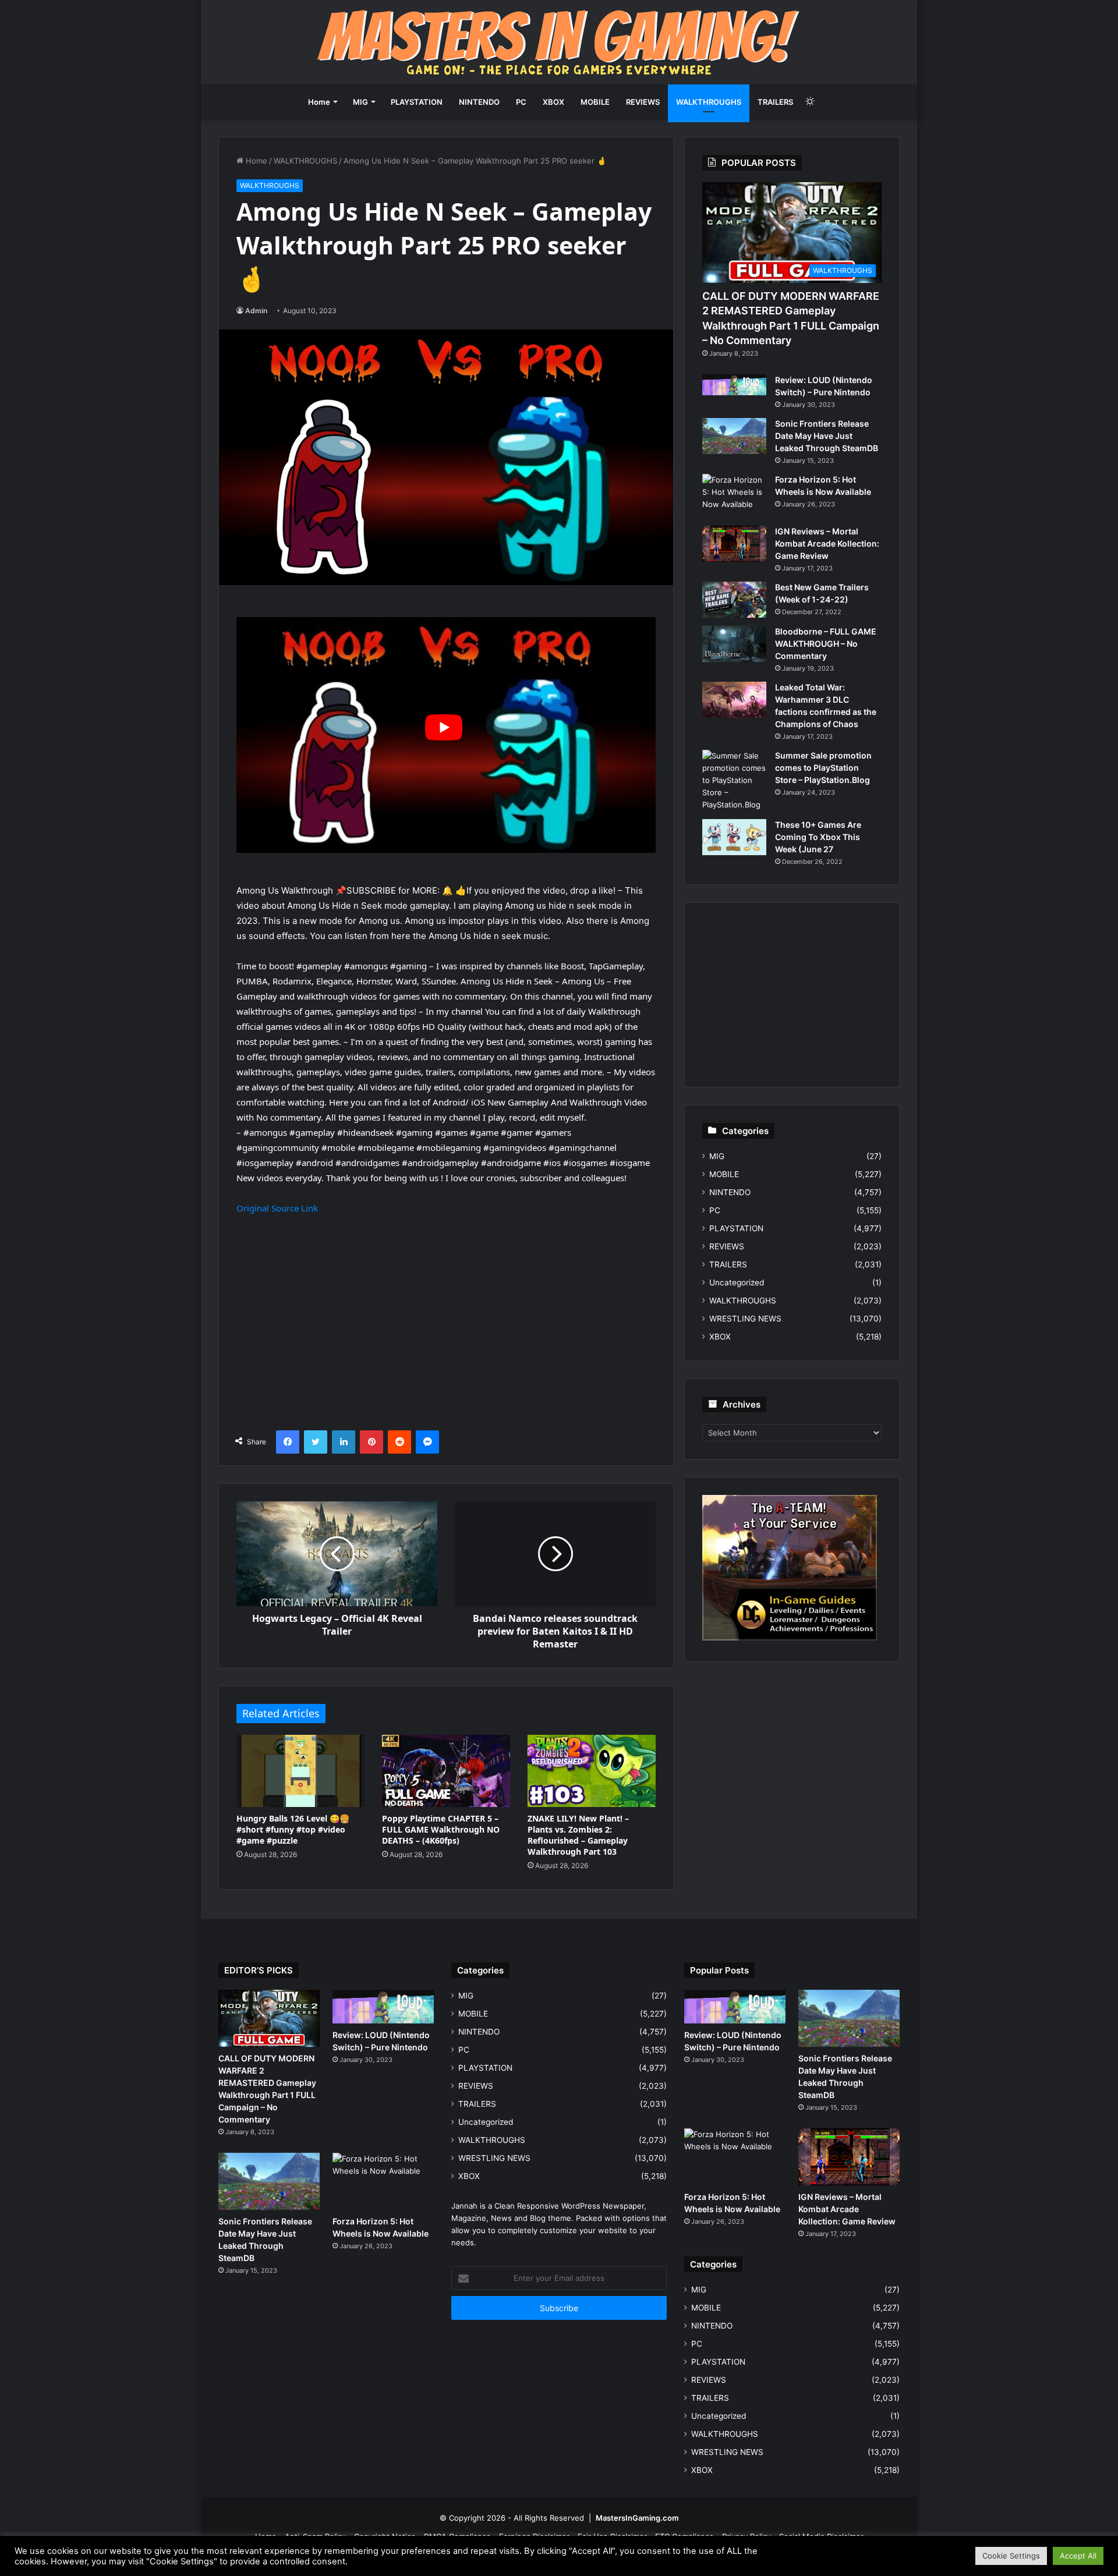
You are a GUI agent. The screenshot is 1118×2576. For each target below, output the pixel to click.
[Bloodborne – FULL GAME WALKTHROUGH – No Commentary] (734, 644)
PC (521, 102)
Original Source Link (277, 1208)
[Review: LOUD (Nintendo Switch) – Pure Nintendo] (734, 385)
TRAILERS (775, 102)
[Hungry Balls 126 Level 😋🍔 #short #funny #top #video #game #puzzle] (300, 1771)
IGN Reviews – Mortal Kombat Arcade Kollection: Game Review (827, 543)
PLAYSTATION (417, 102)
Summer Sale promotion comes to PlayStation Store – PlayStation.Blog (823, 768)
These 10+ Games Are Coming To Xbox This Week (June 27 (818, 837)
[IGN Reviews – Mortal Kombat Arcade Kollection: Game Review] (734, 544)
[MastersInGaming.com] (559, 42)
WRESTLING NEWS (745, 1319)
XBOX (553, 102)
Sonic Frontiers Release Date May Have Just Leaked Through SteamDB (827, 436)
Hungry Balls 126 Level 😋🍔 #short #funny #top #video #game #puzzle (293, 1829)
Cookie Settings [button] (1011, 2556)
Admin (256, 311)
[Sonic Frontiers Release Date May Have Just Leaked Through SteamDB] (734, 436)
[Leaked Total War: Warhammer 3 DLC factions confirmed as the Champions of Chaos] (734, 700)
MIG (360, 102)
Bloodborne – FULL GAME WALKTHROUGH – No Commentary (826, 644)
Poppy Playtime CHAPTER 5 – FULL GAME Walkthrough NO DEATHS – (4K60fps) (441, 1829)
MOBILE (595, 102)
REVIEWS (643, 102)
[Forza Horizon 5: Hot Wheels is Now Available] (734, 496)
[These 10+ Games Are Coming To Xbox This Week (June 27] (734, 837)
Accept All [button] (1078, 2556)
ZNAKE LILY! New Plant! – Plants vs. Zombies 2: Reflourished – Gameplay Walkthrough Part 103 (578, 1835)
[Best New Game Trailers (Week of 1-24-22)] (734, 600)
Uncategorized (737, 1282)
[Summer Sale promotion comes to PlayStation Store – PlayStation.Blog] (734, 780)
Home (319, 102)
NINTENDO (479, 102)
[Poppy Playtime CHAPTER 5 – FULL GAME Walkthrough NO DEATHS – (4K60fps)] (446, 1771)
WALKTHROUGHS (709, 102)
